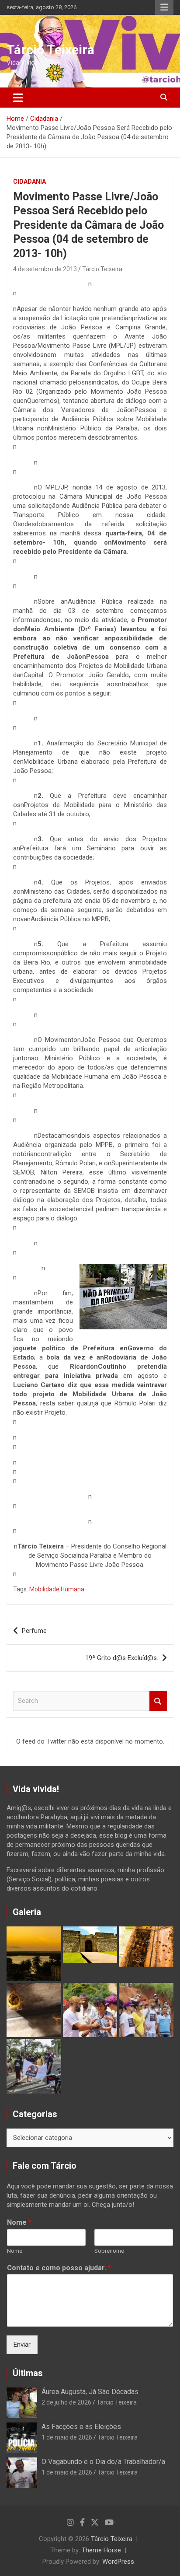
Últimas (28, 2373)
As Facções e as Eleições (81, 2427)
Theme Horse (101, 2550)
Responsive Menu (164, 7)
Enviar (22, 2345)
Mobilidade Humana (57, 1589)
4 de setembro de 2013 (45, 269)
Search (158, 1701)
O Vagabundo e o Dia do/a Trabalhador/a (103, 2462)
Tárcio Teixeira (50, 50)
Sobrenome (109, 2251)
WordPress (118, 2562)
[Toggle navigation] (18, 98)
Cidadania (29, 182)
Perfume (34, 1631)
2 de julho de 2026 (66, 2402)
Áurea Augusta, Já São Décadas (90, 2392)
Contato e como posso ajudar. (59, 2268)
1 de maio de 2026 (67, 2437)
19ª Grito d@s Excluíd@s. (122, 1658)
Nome (19, 2222)
